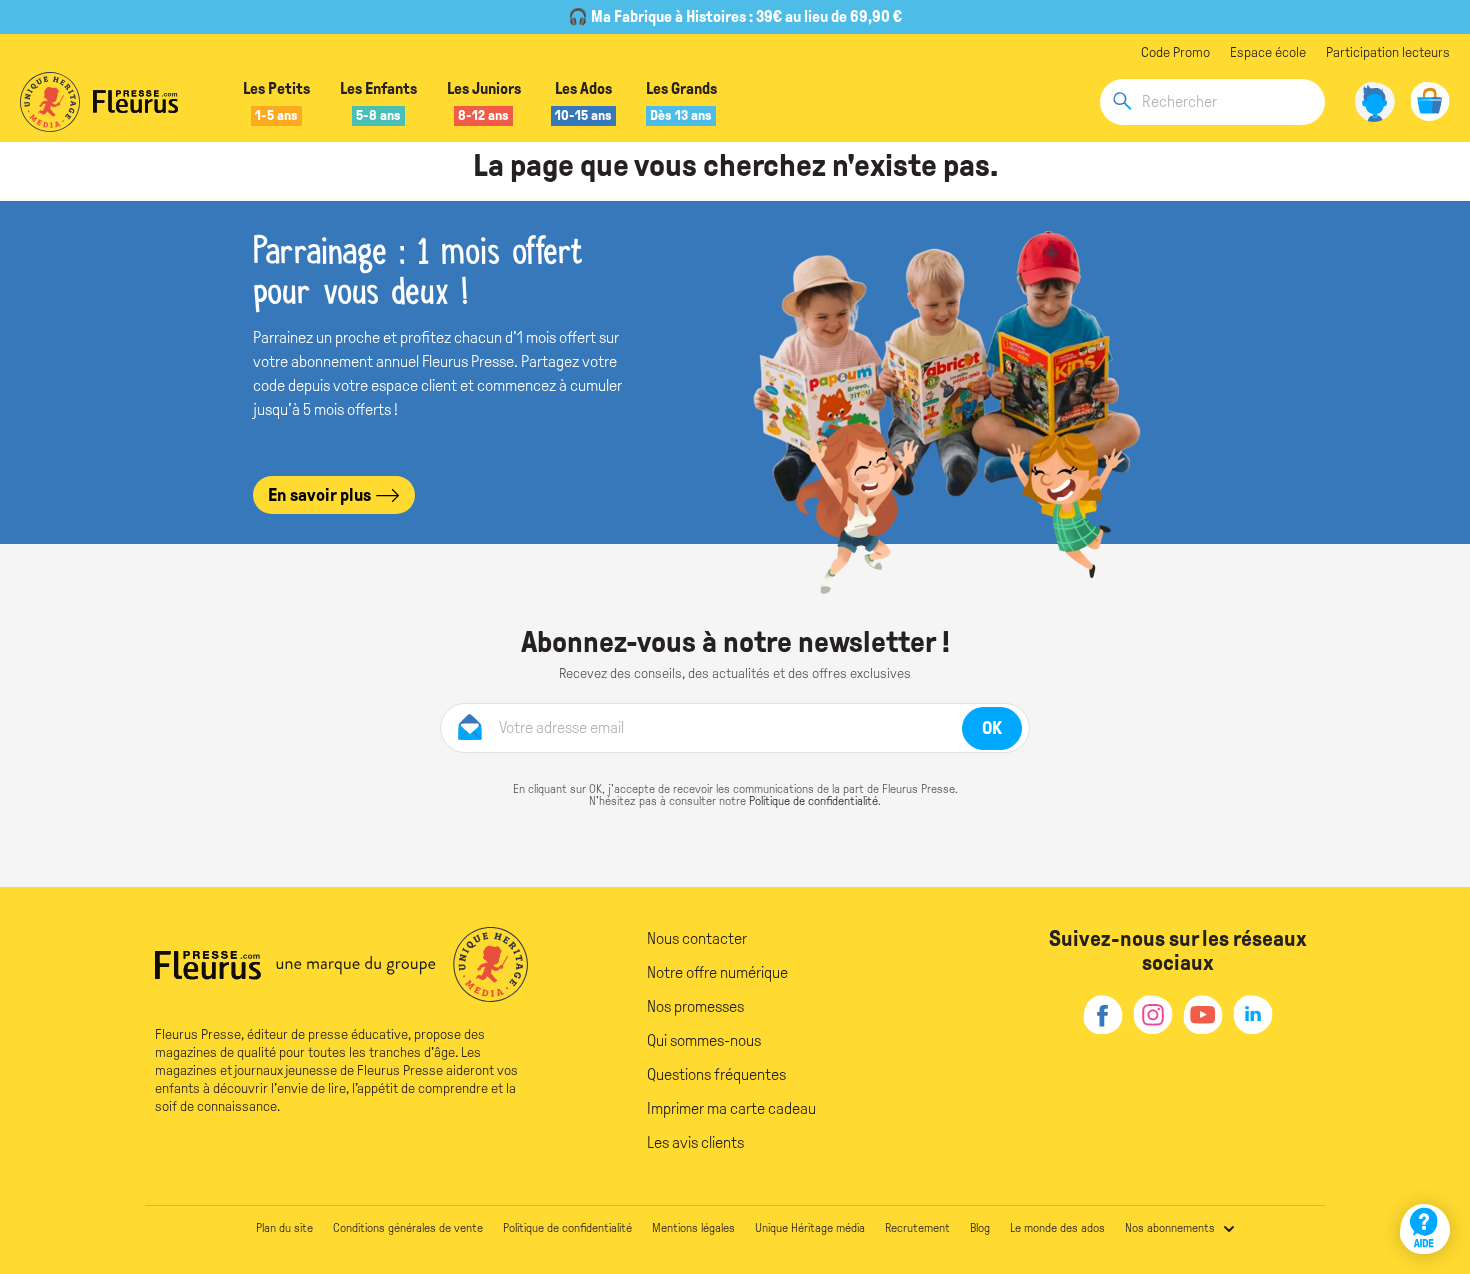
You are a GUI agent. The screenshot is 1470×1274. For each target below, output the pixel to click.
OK (992, 728)
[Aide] (1425, 1229)
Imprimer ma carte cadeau (731, 1108)
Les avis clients (695, 1142)
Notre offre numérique (717, 972)
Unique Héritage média (810, 1228)
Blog (980, 1228)
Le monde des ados (1057, 1228)
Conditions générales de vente (408, 1228)
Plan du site (284, 1228)
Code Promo (1175, 52)
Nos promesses (695, 1006)
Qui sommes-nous (704, 1040)
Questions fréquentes (716, 1074)
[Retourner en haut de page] (1427, 1171)
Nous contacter (697, 938)
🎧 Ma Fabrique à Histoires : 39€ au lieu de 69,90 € (735, 16)
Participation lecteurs (1388, 52)
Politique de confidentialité (813, 801)
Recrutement (917, 1228)
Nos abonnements (1170, 1228)
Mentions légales (693, 1228)
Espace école (1268, 52)
